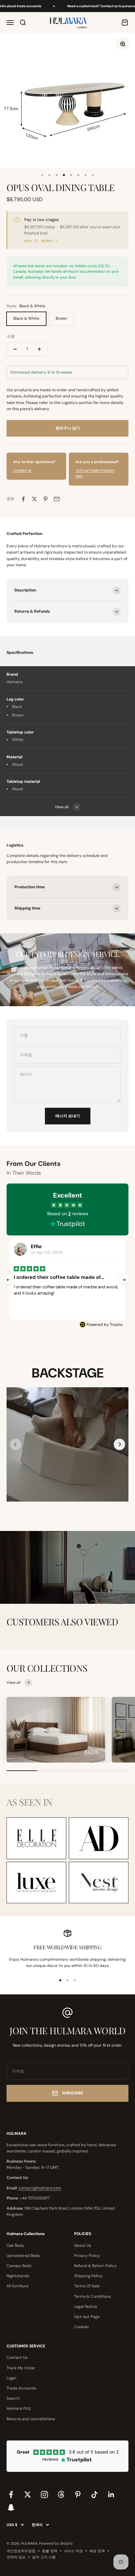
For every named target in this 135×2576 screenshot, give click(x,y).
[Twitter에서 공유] (34, 499)
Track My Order (21, 2368)
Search (13, 2398)
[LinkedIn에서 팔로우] (111, 2495)
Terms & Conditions (92, 2296)
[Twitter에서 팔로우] (28, 2495)
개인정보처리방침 (21, 2551)
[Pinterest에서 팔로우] (78, 2495)
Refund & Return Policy (95, 2266)
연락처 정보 (16, 2557)
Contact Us (17, 2358)
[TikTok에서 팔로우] (95, 2495)
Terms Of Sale (87, 2286)
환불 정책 (50, 2551)
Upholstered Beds (23, 2256)
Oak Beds (15, 2246)
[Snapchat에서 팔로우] (11, 2507)
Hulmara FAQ (19, 2408)
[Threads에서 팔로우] (61, 2495)
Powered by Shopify (56, 2543)
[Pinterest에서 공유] (46, 499)
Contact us (22, 470)
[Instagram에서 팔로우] (44, 2495)
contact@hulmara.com (40, 2188)
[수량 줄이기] (15, 349)
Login (11, 2378)
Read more (104, 1300)
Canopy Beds (19, 2266)
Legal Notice (86, 2307)
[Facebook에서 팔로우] (11, 2495)
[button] (119, 1444)
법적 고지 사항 (44, 2557)
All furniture (18, 2286)
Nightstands (18, 2276)
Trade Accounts (21, 2388)
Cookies (81, 2327)
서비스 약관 (73, 2551)
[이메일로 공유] (57, 499)
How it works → (41, 241)
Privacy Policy (87, 2256)
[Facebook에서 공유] (23, 499)
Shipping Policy (88, 2276)
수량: (11, 336)
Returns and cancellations (31, 2419)
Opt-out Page (87, 2317)
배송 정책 (97, 2551)
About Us (83, 2246)
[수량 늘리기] (39, 349)
